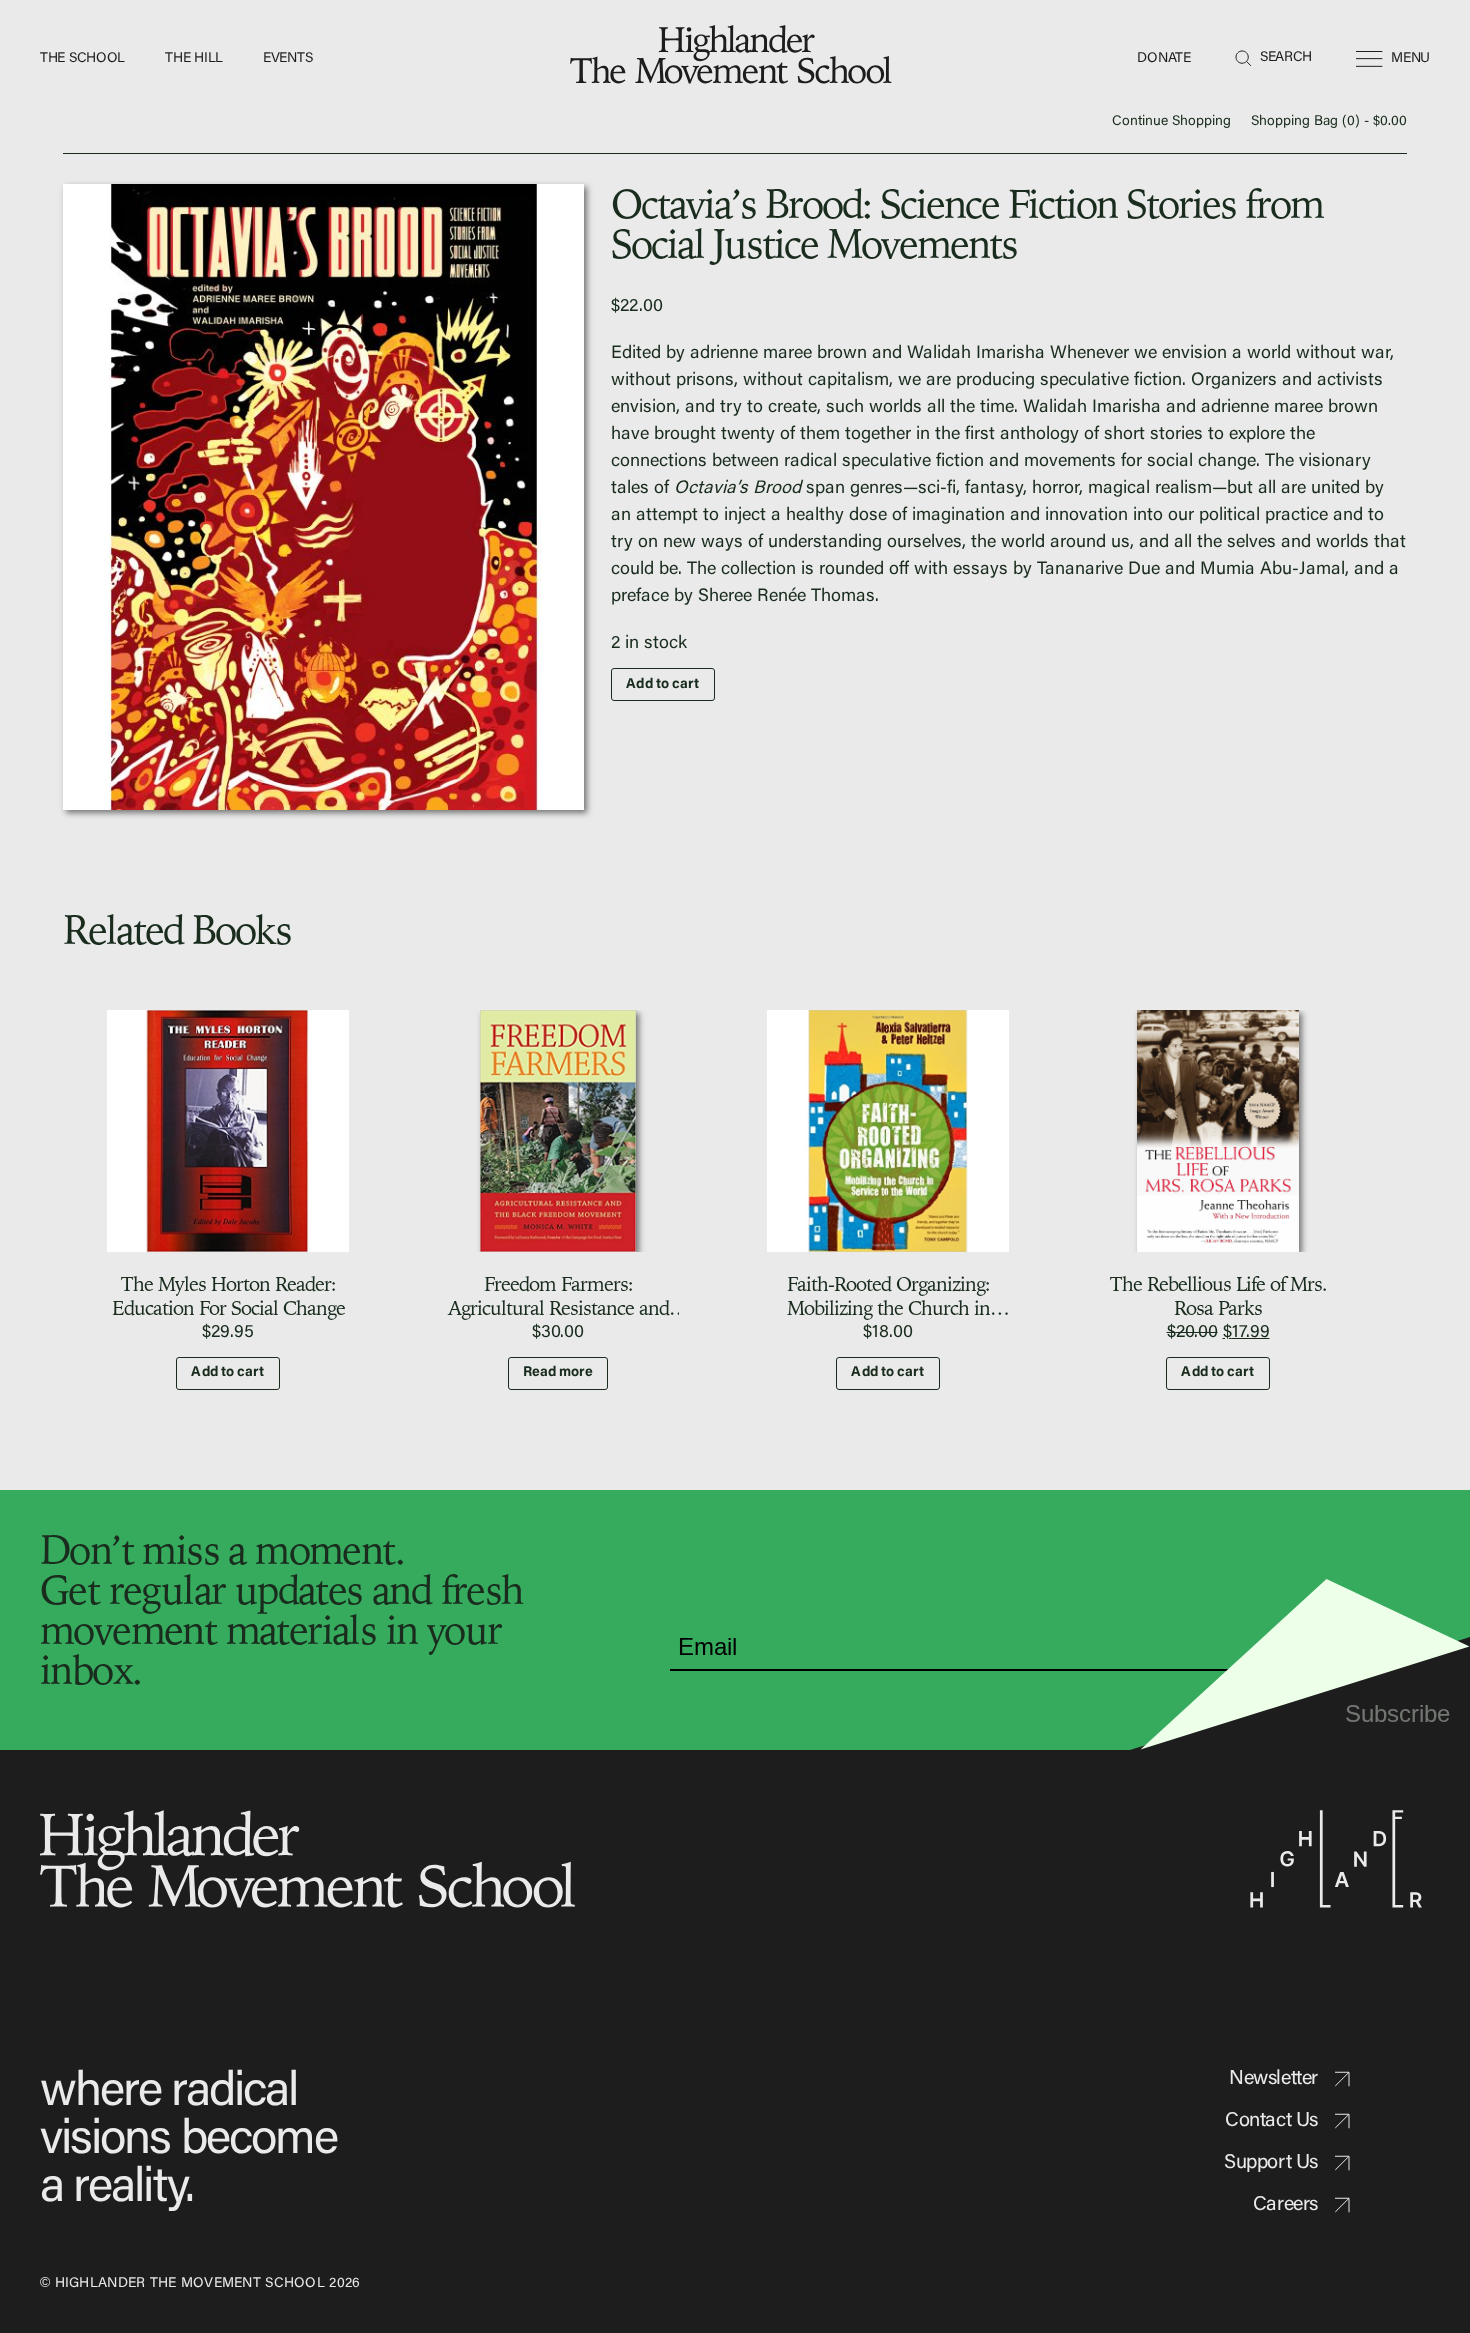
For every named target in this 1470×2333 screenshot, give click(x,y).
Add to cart (662, 685)
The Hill (194, 59)
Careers (1285, 2205)
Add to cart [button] (227, 1373)
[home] (735, 59)
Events (287, 59)
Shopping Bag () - (1329, 122)
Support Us (1271, 2163)
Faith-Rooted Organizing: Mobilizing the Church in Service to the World (888, 1307)
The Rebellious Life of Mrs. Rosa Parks (1218, 1295)
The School (82, 59)
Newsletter (1273, 2079)
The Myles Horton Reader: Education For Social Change (228, 1295)
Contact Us (1271, 2121)
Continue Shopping (1171, 122)
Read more (558, 1373)
